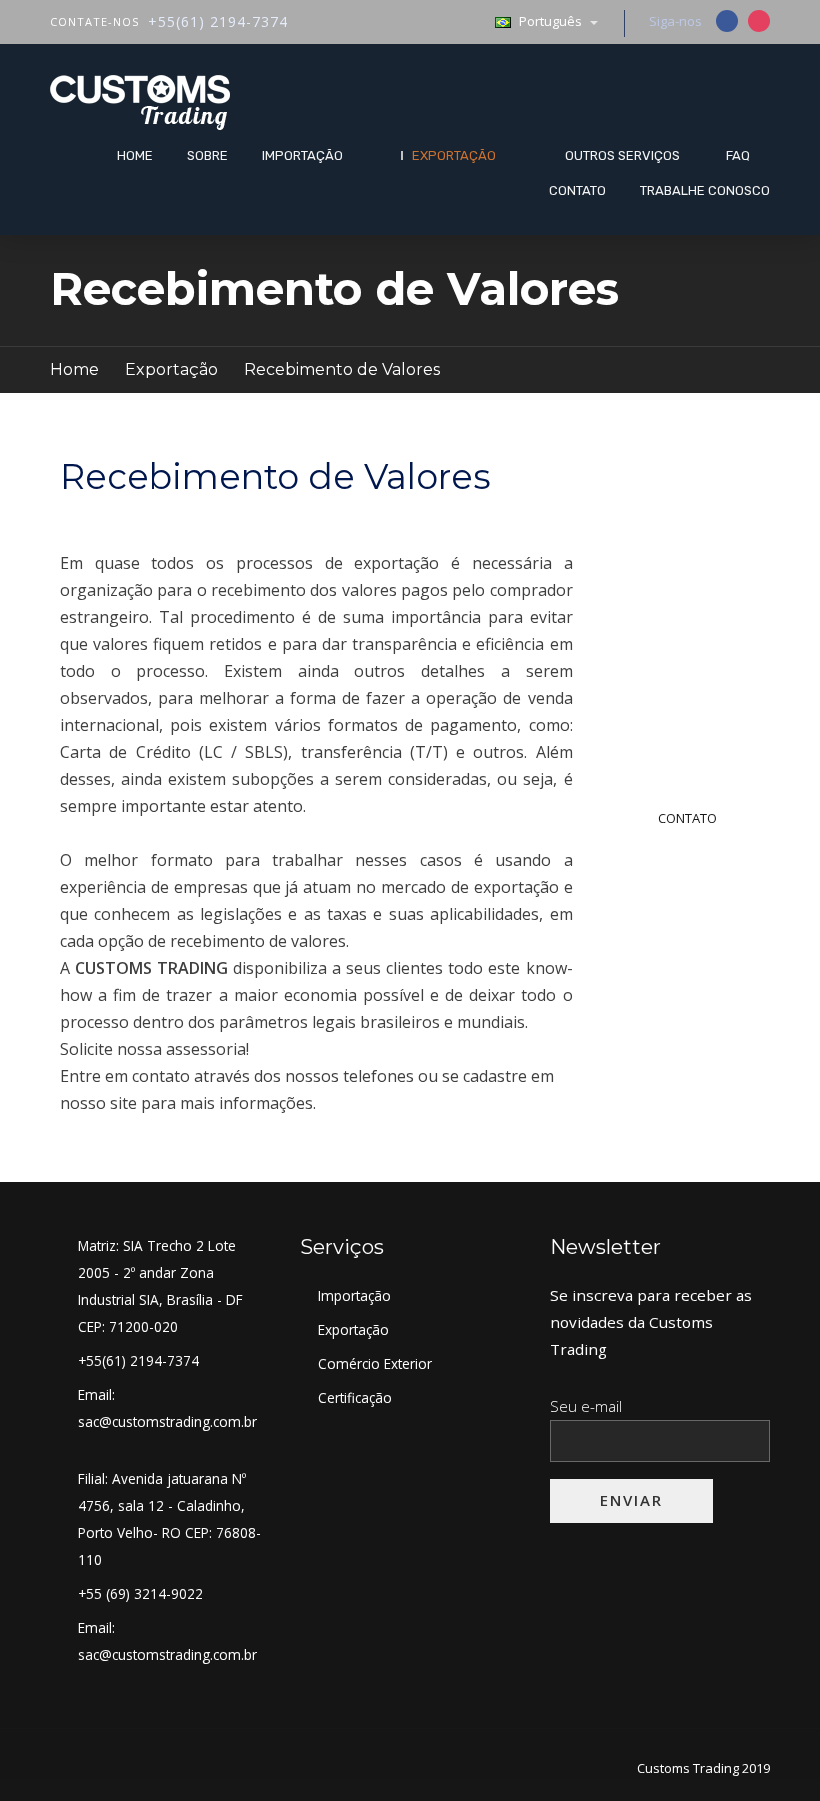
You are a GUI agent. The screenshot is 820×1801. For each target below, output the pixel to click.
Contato (577, 190)
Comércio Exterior (375, 1363)
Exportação (454, 155)
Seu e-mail (586, 1406)
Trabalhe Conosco (705, 190)
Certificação (355, 1397)
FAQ (738, 155)
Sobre (207, 155)
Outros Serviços (622, 155)
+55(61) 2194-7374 (218, 21)
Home (135, 155)
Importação (302, 155)
